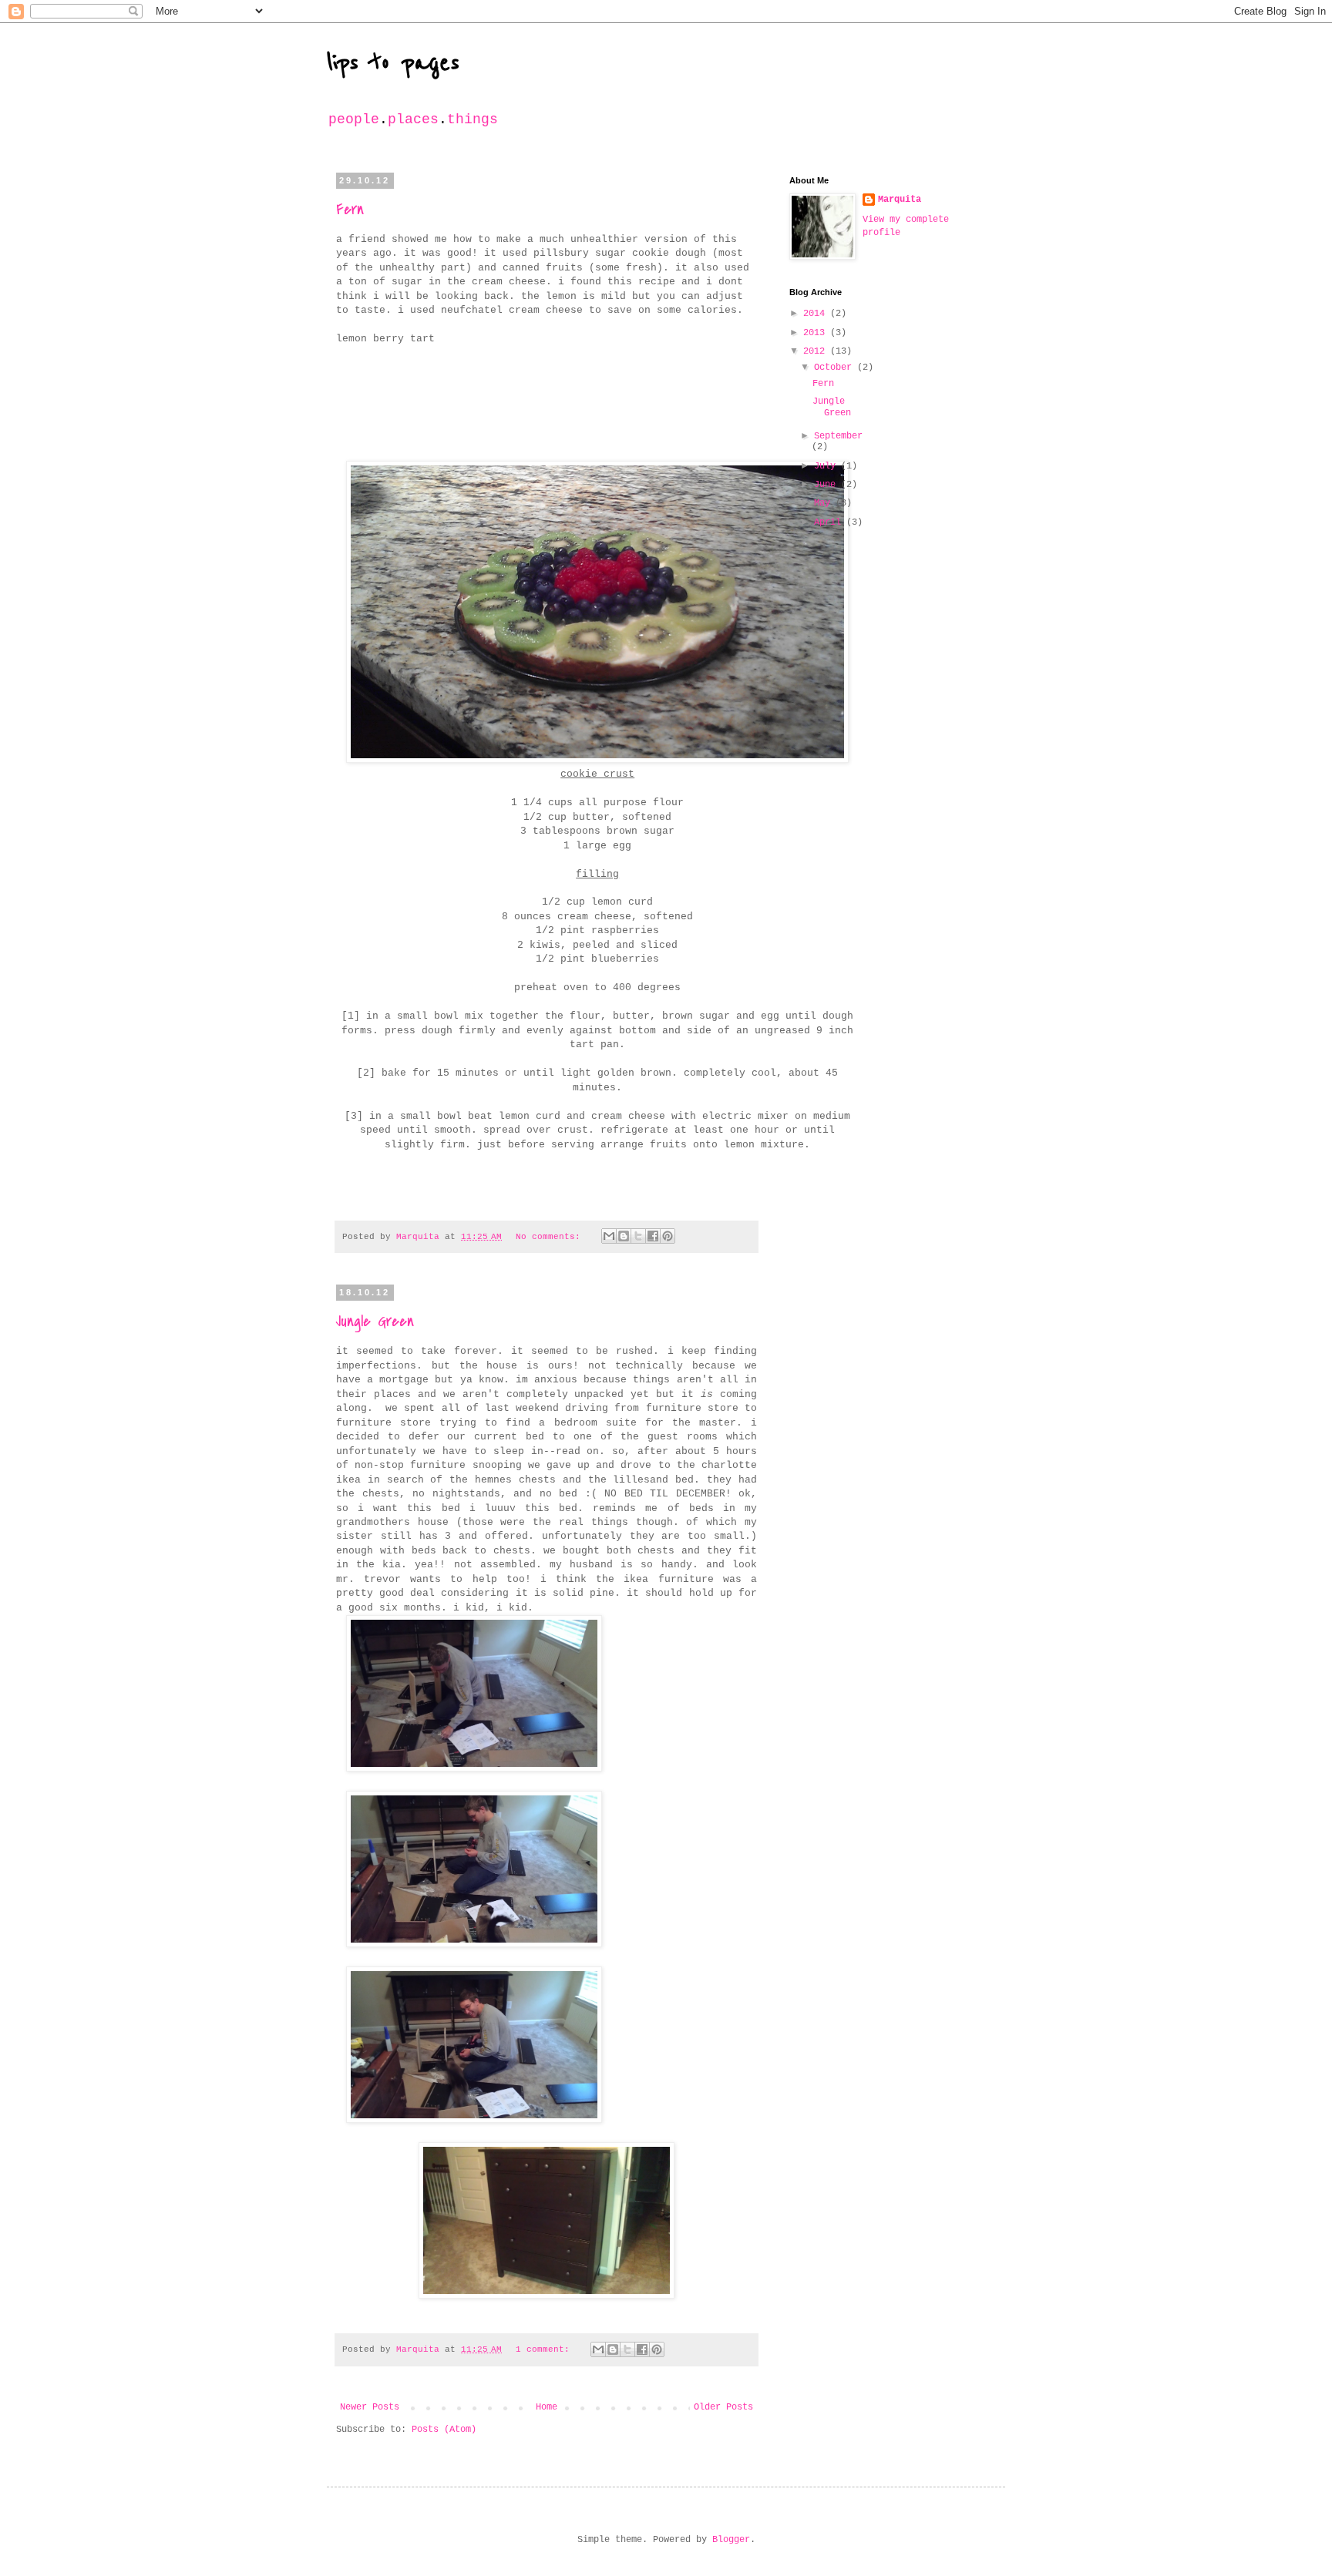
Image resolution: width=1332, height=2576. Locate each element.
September (838, 436)
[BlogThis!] (624, 1236)
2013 (817, 333)
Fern (350, 209)
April (830, 522)
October (836, 368)
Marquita (900, 200)
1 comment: (545, 2349)
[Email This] (609, 1236)
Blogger (731, 2540)
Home (547, 2407)
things (473, 119)
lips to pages (393, 63)
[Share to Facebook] (653, 1236)
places (413, 119)
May (825, 503)
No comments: (551, 1237)
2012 (817, 351)
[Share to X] (638, 1236)
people (354, 119)
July (827, 466)
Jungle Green (375, 1321)
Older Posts (723, 2407)
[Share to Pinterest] (668, 1236)
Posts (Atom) (444, 2430)
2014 (817, 314)
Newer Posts (370, 2407)
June (827, 485)
